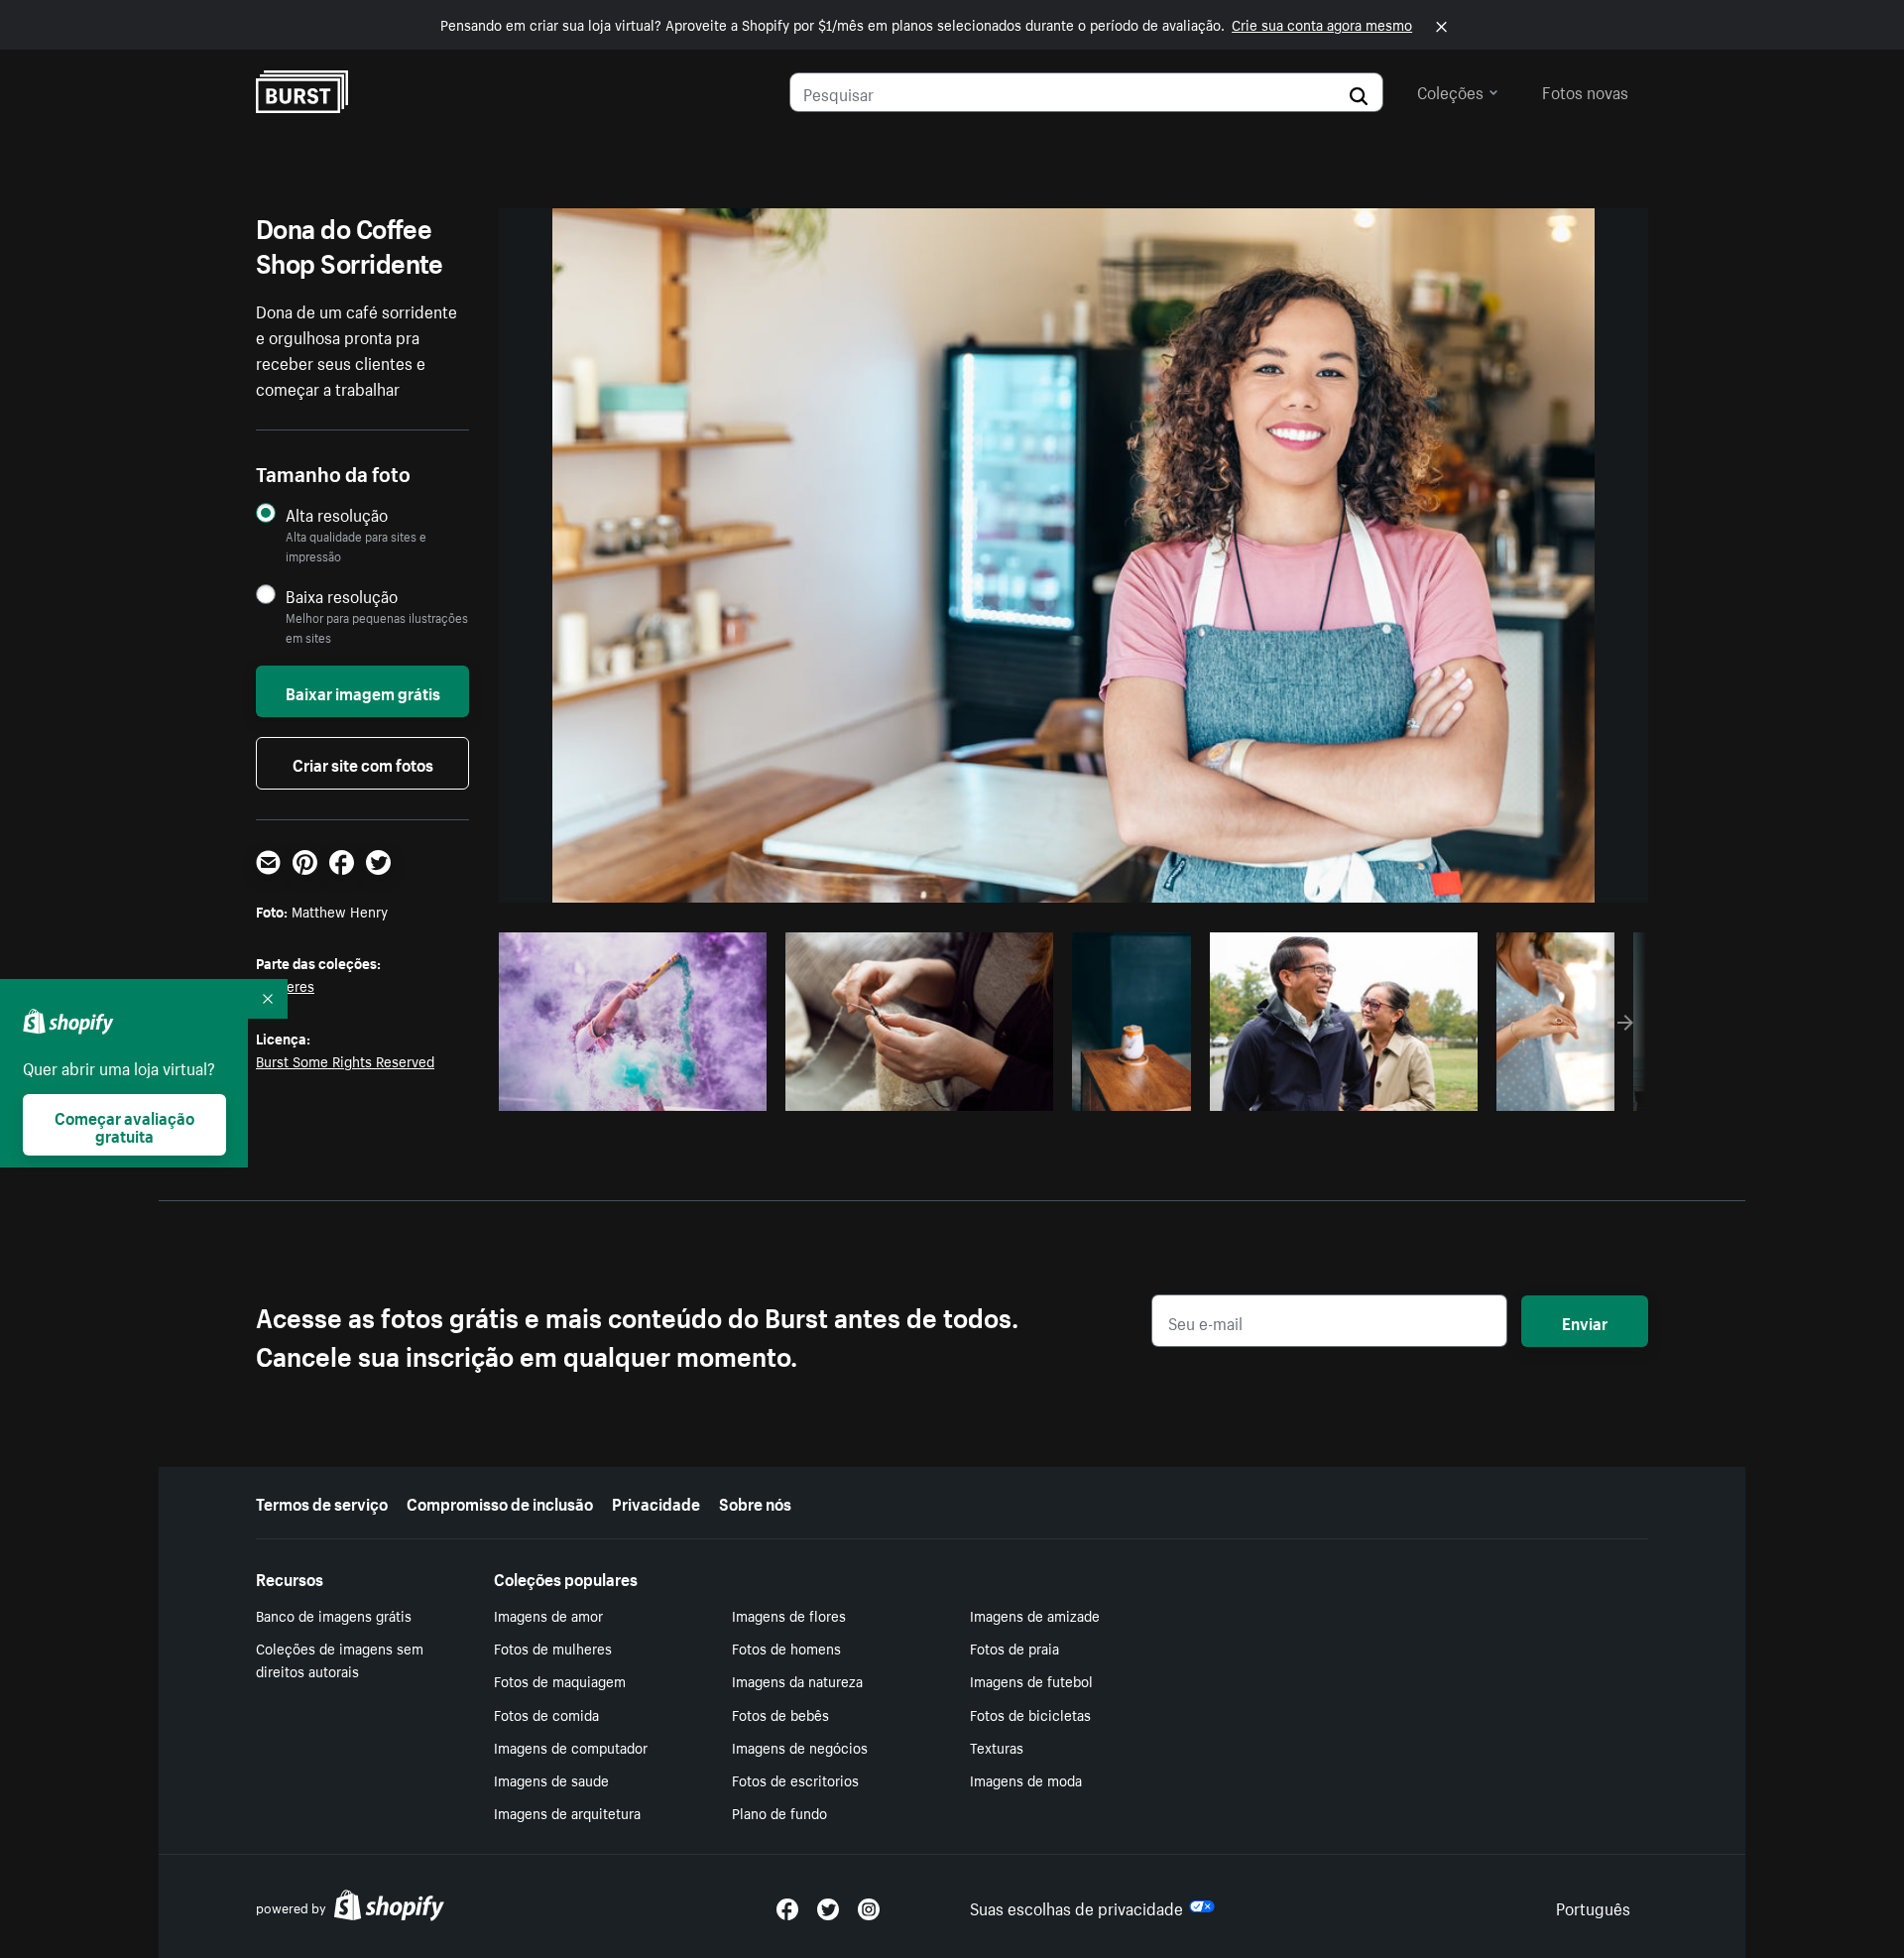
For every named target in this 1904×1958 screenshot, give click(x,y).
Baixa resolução (342, 596)
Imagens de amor (548, 1615)
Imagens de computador (571, 1747)
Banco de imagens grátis (334, 1615)
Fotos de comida (546, 1714)
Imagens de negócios (800, 1747)
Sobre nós (755, 1502)
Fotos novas (1585, 90)
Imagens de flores (789, 1615)
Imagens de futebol (1031, 1680)
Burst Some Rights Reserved (345, 1060)
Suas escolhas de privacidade (1076, 1906)
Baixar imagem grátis (363, 691)
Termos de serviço (322, 1502)
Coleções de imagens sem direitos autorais (340, 1659)
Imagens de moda (1026, 1779)
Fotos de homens (786, 1648)
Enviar (1585, 1321)
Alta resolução (337, 514)
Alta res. (630, 1090)
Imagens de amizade (1035, 1615)
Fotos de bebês (780, 1714)
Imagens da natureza (797, 1680)
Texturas (997, 1747)
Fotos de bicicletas (1030, 1714)
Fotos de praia (1014, 1648)
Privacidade (656, 1502)
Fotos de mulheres (553, 1648)
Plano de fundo (779, 1812)
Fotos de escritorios (795, 1779)
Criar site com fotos (363, 763)
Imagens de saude (551, 1779)
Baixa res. (711, 1090)
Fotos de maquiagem (560, 1680)
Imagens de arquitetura (567, 1812)
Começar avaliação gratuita (124, 1125)
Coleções (1450, 90)
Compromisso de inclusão (500, 1502)
